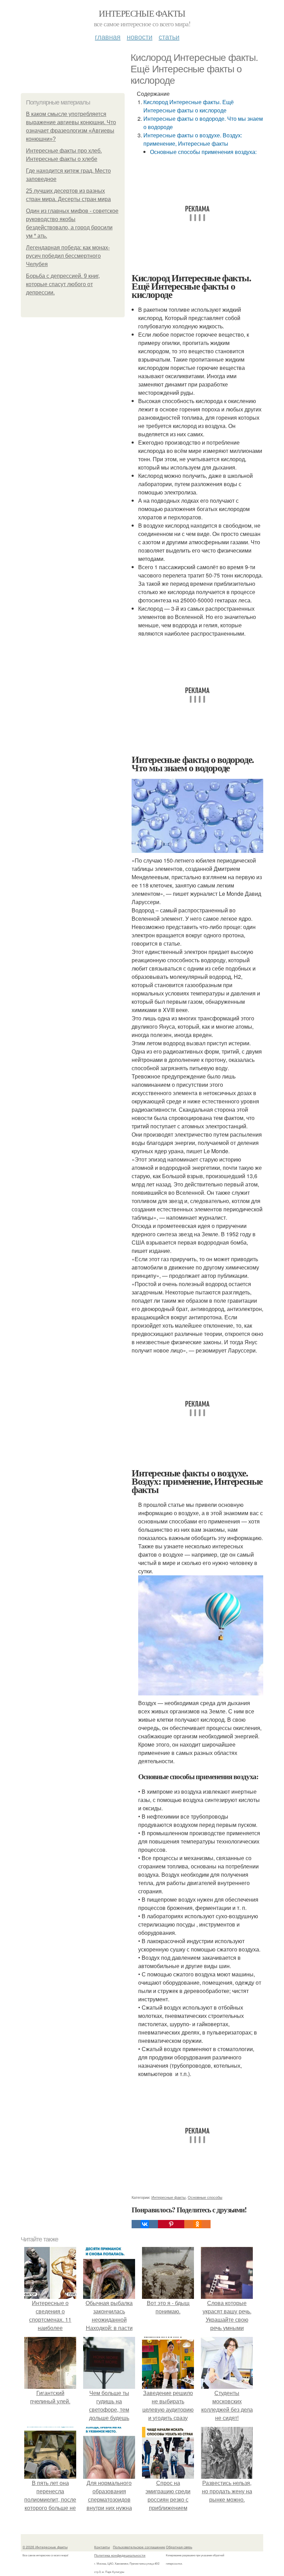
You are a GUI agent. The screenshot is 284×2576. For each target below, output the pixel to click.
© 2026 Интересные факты (45, 2547)
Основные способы (205, 2197)
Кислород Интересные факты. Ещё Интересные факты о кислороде (189, 106)
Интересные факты (142, 13)
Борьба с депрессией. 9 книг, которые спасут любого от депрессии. (63, 284)
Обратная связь (179, 2547)
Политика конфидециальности (120, 2555)
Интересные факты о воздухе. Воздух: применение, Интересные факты (193, 139)
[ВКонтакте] (145, 2224)
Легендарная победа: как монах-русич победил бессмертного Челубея (68, 256)
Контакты (102, 2547)
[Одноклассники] (197, 2224)
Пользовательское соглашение (139, 2547)
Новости (140, 37)
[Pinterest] (171, 2224)
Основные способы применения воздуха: (203, 152)
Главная (108, 37)
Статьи (169, 37)
